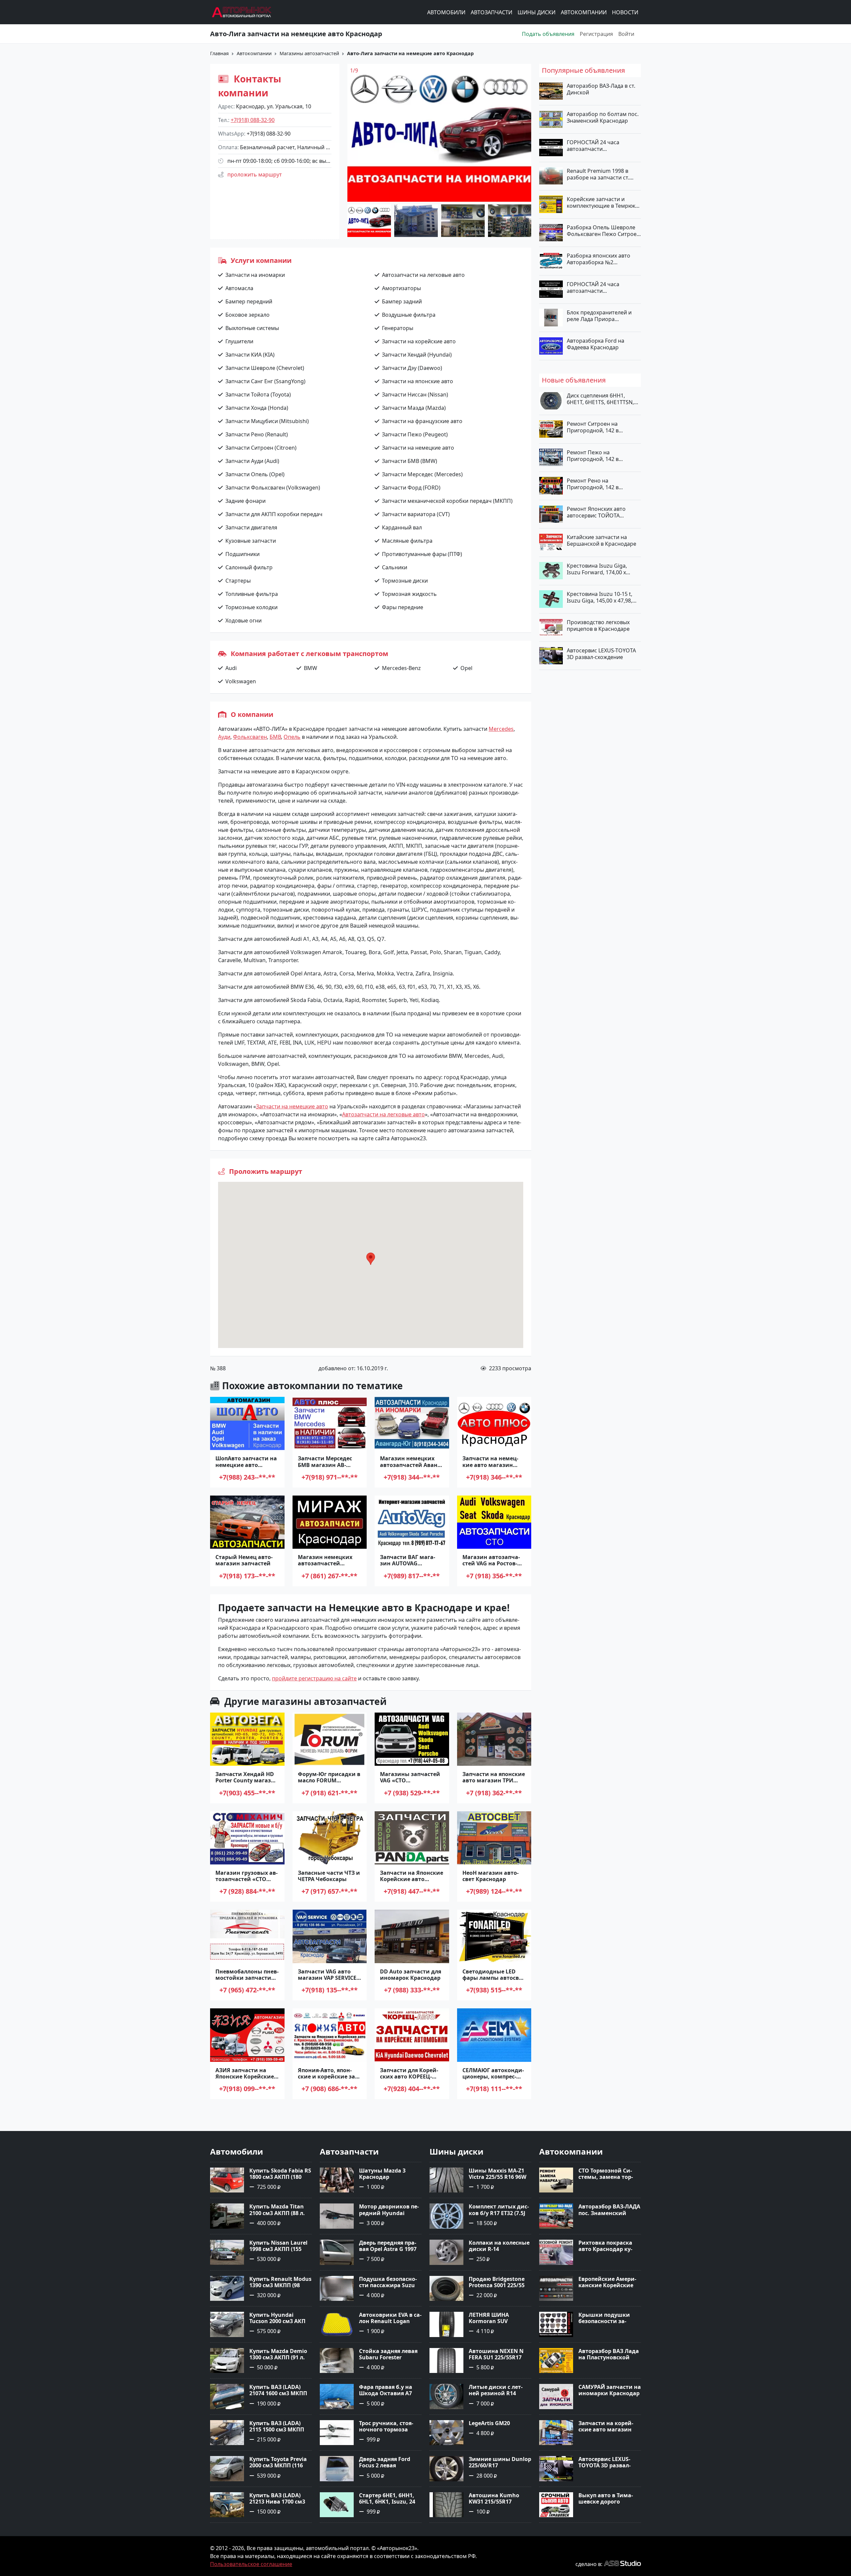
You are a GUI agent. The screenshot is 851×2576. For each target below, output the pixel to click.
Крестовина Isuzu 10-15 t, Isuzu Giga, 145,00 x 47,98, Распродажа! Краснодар (600, 597)
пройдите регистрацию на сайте (314, 1678)
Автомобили (446, 12)
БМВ (275, 737)
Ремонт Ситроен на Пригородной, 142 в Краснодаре (593, 427)
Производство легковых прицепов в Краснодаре (598, 625)
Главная (219, 53)
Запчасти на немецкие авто (292, 1106)
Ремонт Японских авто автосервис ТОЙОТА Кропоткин (596, 512)
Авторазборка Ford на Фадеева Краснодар (596, 344)
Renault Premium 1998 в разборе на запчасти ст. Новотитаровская (598, 174)
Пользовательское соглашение (251, 2564)
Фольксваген (250, 737)
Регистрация (596, 34)
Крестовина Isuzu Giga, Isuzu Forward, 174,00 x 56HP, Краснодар (597, 569)
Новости (625, 12)
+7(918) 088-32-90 (253, 120)
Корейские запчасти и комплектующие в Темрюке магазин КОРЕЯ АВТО (603, 202)
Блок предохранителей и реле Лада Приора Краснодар (599, 315)
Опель (292, 737)
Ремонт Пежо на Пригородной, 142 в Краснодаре (593, 455)
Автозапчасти (491, 12)
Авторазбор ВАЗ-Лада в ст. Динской (601, 89)
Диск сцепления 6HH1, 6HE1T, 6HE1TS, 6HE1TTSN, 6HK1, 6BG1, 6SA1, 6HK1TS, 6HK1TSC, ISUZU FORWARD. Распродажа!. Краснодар (601, 399)
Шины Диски (537, 12)
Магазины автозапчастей (309, 53)
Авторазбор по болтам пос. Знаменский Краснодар (603, 117)
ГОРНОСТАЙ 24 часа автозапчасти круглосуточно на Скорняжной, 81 (593, 146)
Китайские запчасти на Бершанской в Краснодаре (602, 540)
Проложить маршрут (255, 174)
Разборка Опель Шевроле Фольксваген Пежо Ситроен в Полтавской (603, 231)
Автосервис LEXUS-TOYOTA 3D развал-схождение (601, 654)
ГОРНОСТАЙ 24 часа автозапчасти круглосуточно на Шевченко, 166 (593, 287)
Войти (626, 34)
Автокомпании (584, 12)
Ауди (224, 737)
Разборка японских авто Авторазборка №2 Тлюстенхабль (599, 259)
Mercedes (501, 729)
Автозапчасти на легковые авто (383, 1114)
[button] (371, 1259)
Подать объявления (548, 34)
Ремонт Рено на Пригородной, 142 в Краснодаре (593, 484)
